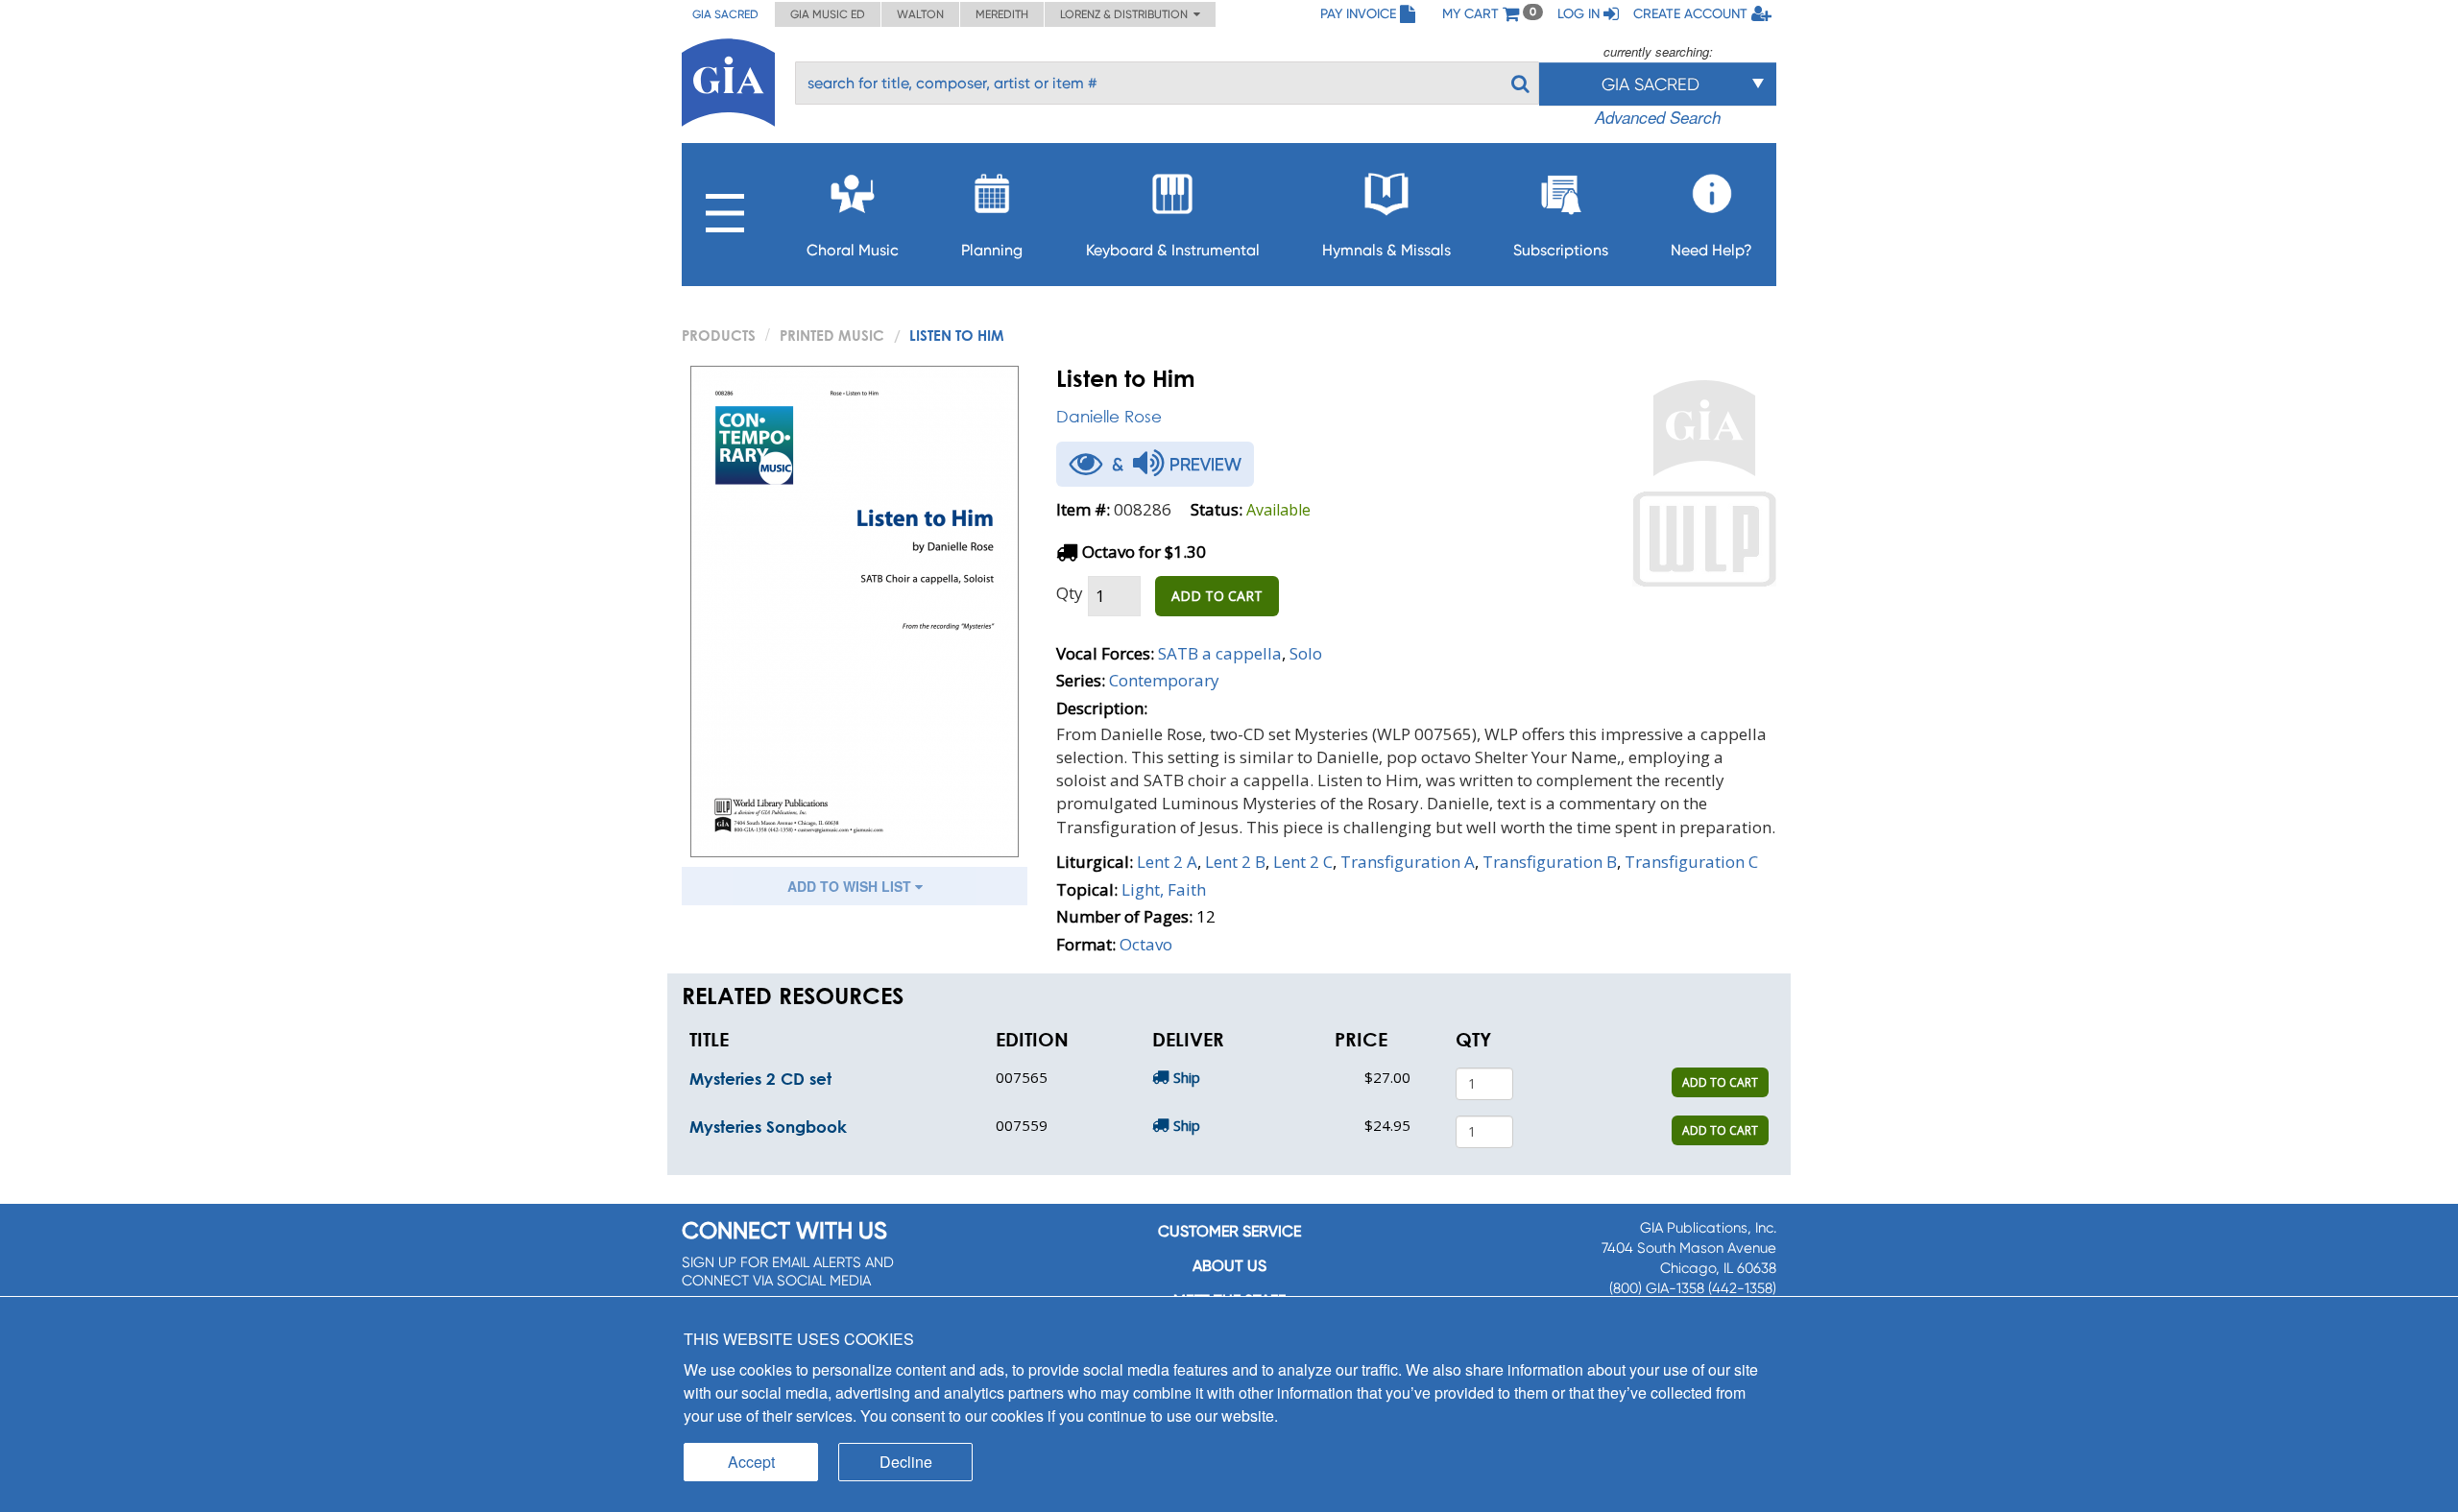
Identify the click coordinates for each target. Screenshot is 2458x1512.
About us (1229, 1266)
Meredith (1002, 14)
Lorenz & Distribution (1127, 14)
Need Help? (1711, 250)
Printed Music (832, 335)
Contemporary (1164, 680)
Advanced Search (1658, 117)
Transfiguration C (1691, 862)
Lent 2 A (1167, 862)
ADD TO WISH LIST (851, 886)
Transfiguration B (1550, 862)
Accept (751, 1462)
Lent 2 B (1235, 862)
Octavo (1146, 944)
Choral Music (853, 250)
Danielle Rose (1109, 416)
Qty (1070, 593)
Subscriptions (1561, 250)
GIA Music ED (828, 14)
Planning (992, 250)
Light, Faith (1164, 889)
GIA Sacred (725, 14)
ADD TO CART (1217, 596)
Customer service (1229, 1231)
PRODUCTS (719, 335)
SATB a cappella (1220, 653)
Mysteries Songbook (768, 1127)
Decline (906, 1462)
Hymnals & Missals (1386, 250)
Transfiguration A (1408, 862)
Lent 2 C (1303, 862)
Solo (1306, 653)
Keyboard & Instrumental (1173, 250)
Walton (920, 14)
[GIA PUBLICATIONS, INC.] (728, 79)
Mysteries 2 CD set (760, 1079)
